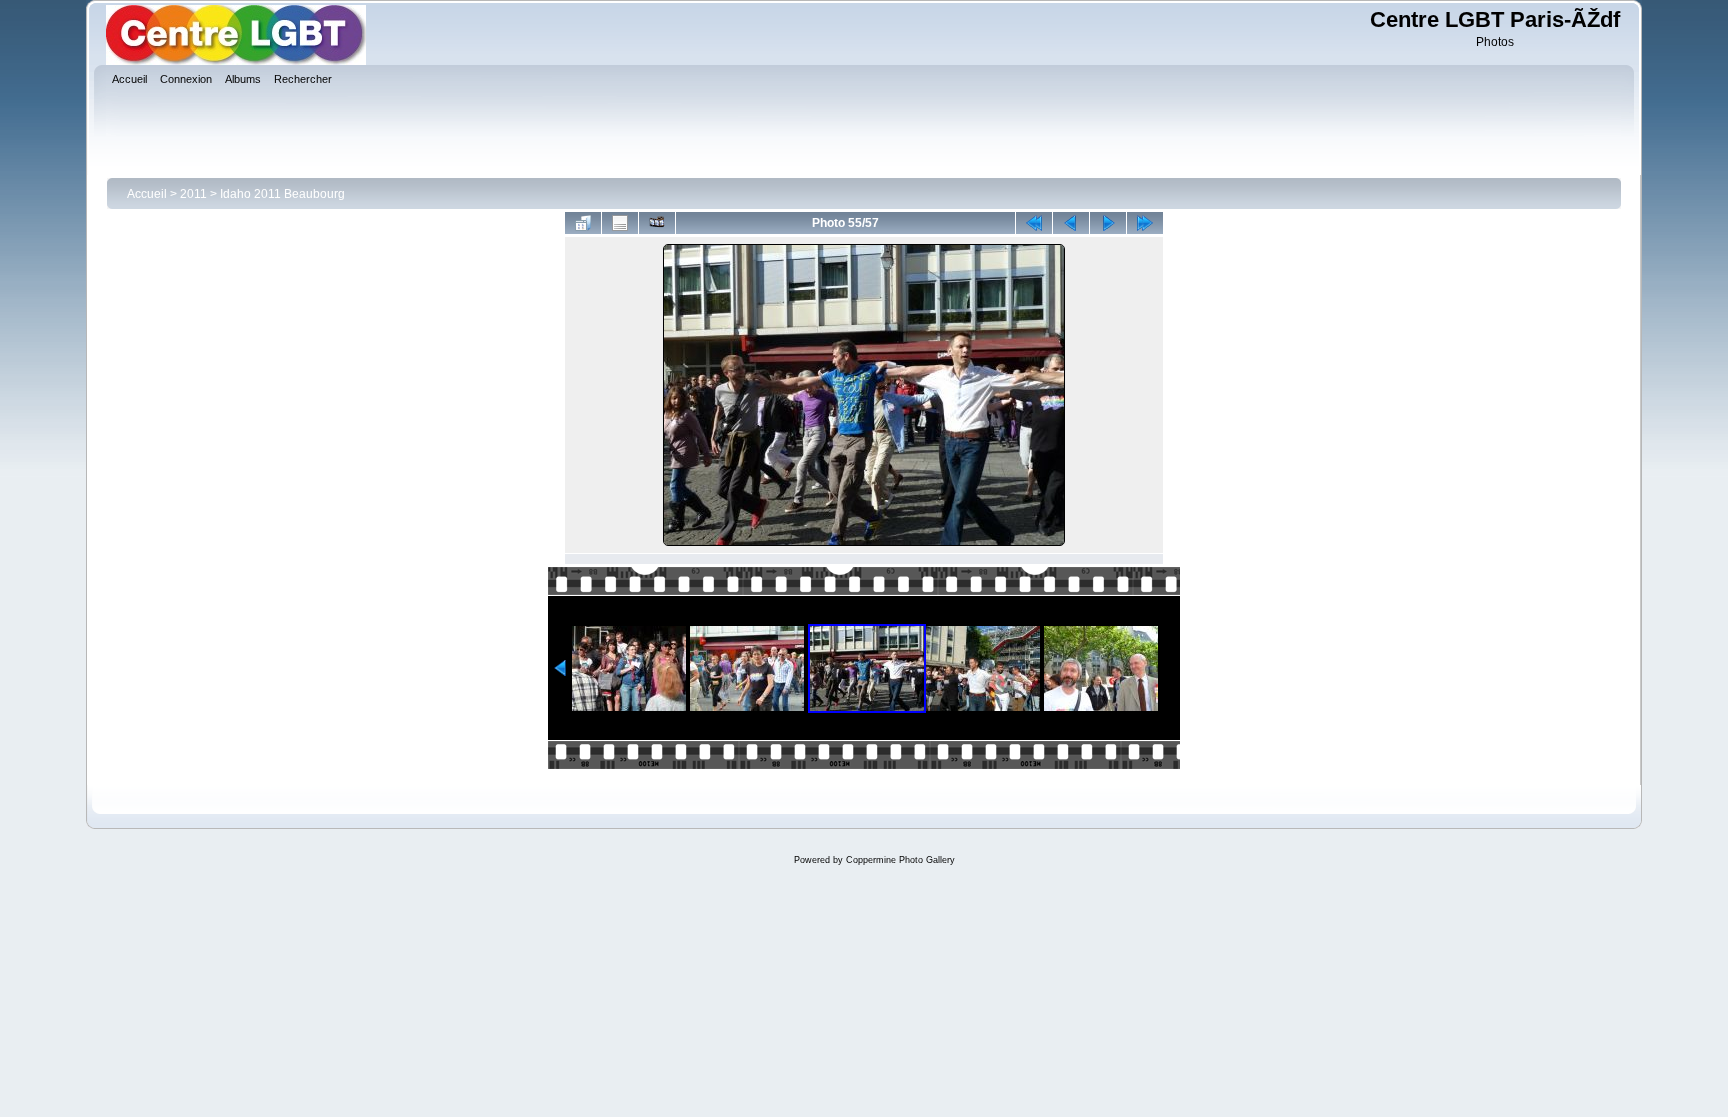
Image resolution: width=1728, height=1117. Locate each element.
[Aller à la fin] (1145, 223)
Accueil (147, 194)
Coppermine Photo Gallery (900, 860)
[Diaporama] (657, 223)
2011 (193, 194)
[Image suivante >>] (1108, 223)
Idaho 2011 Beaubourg (282, 194)
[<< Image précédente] (1071, 223)
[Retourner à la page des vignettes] (583, 223)
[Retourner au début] (1034, 223)
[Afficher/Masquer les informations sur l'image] (620, 223)
